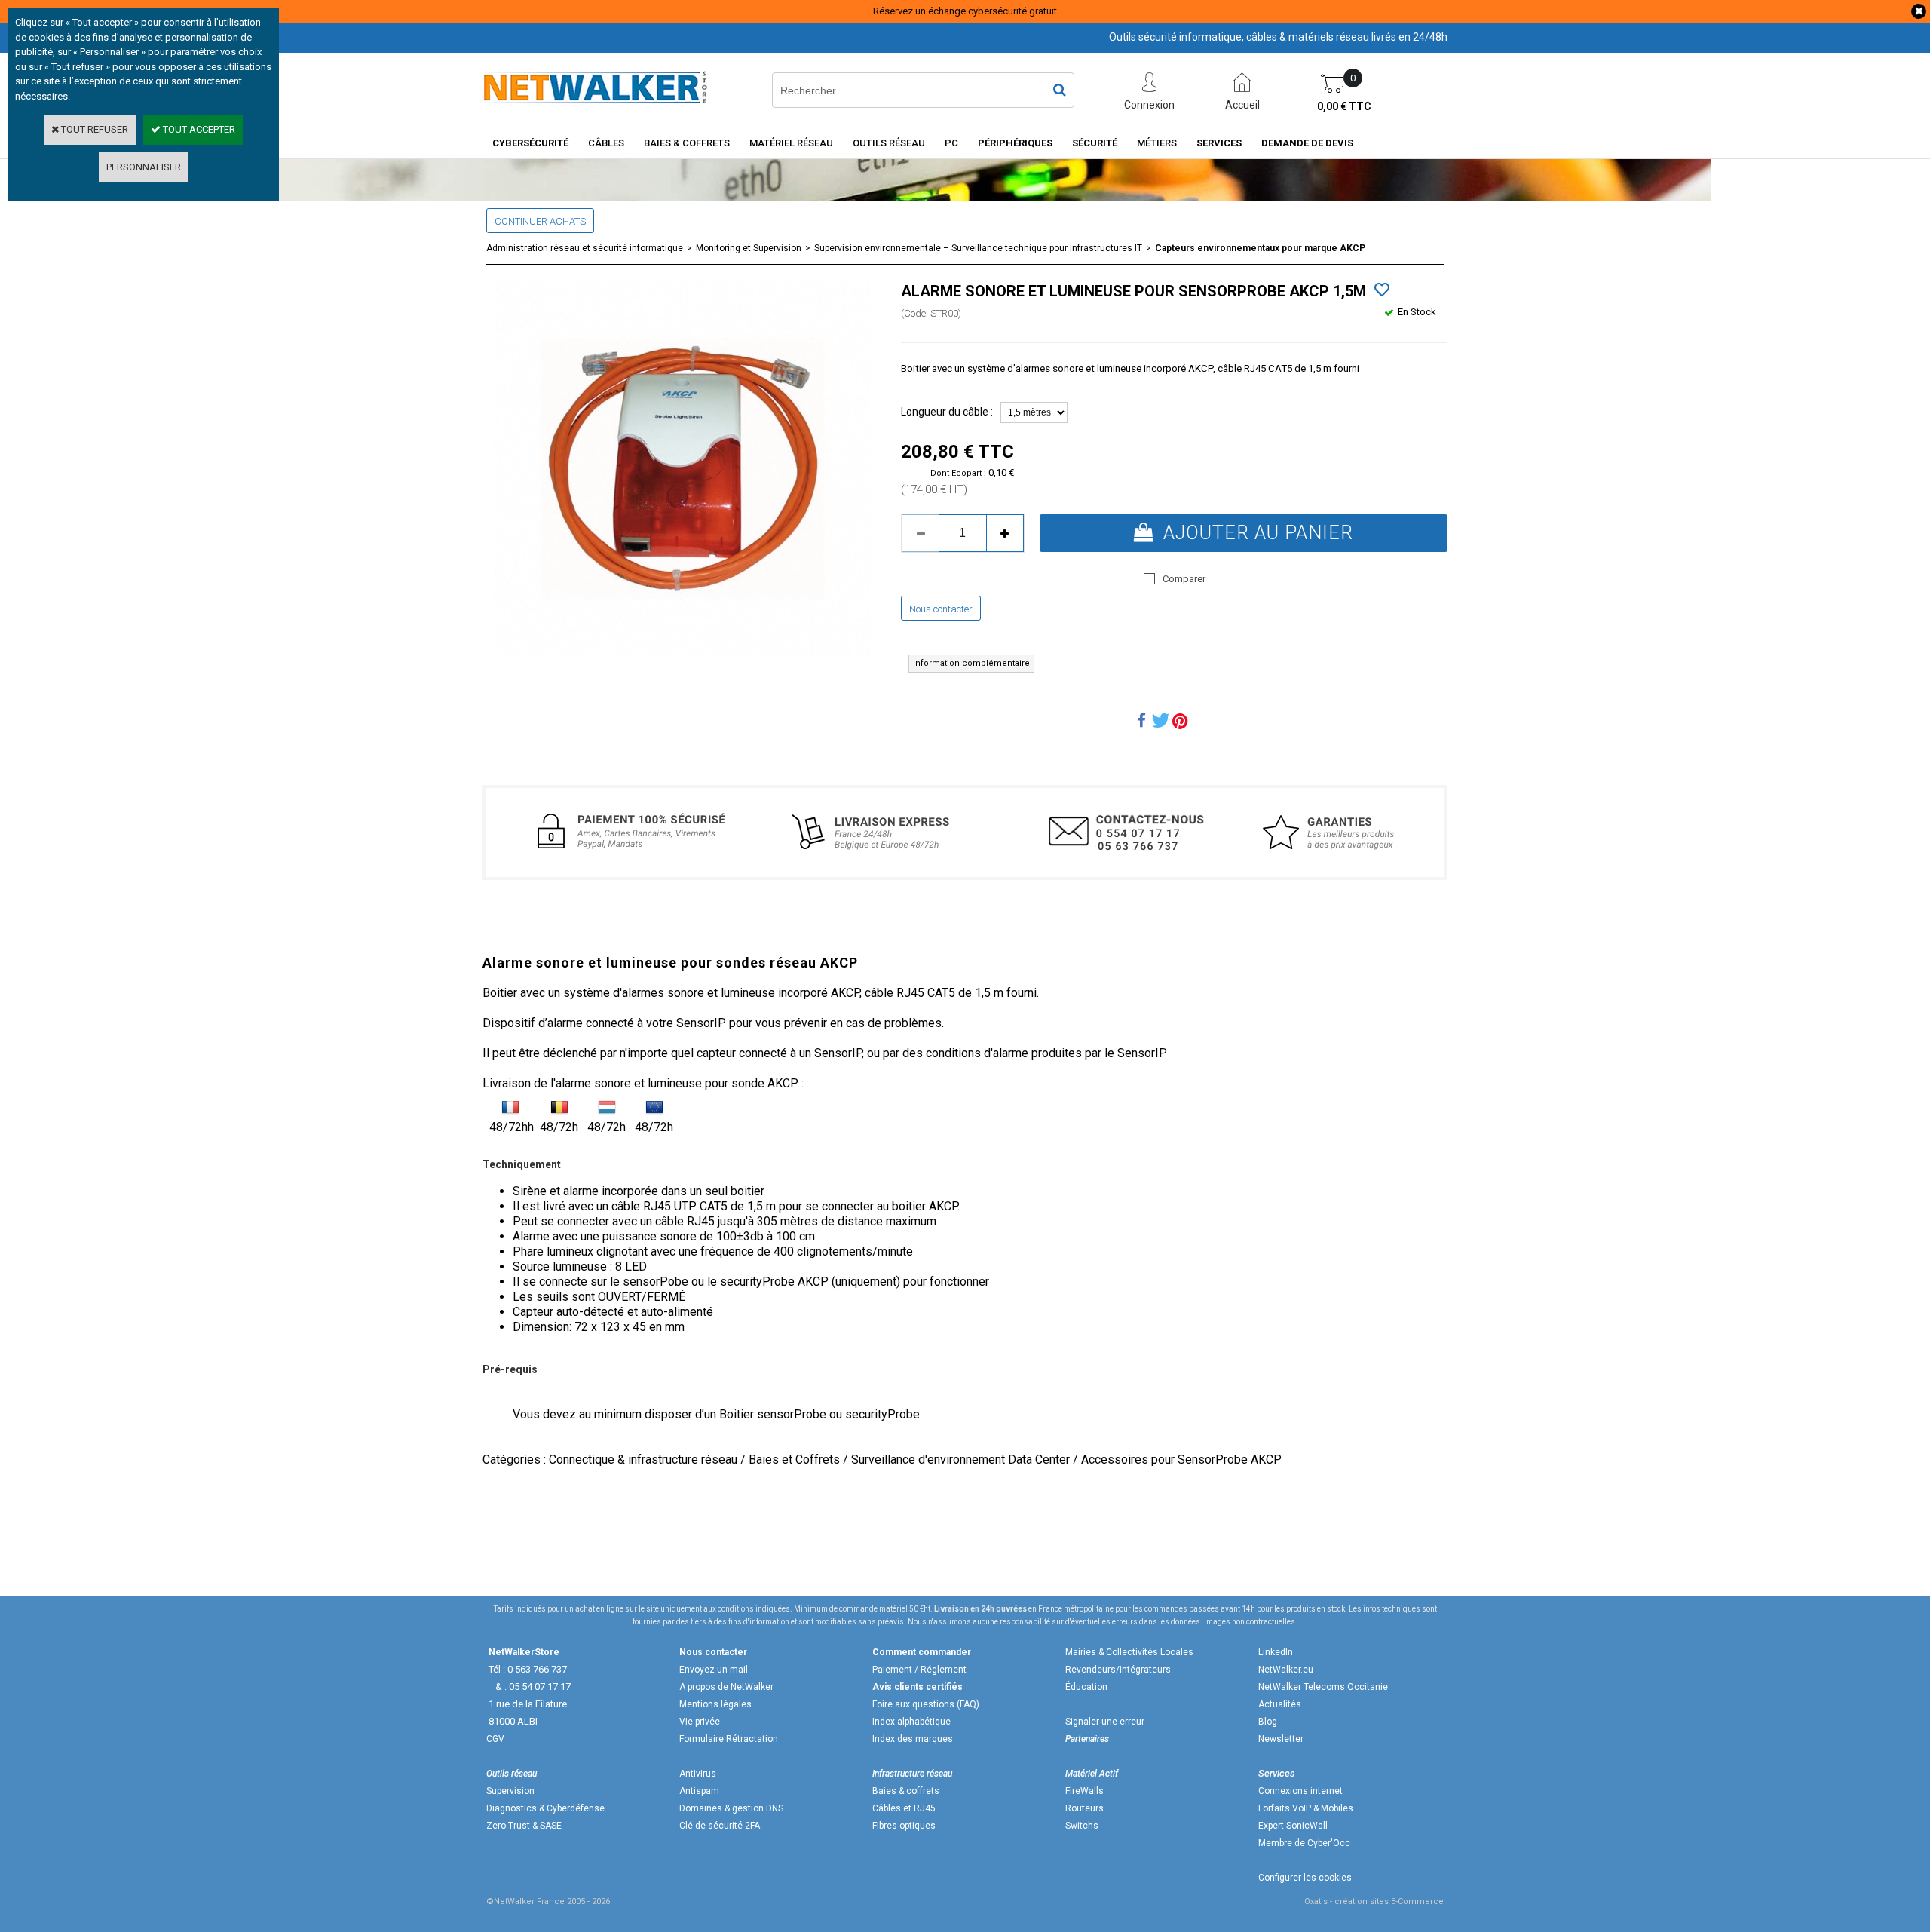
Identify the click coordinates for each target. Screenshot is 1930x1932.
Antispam (699, 1791)
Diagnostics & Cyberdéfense (545, 1808)
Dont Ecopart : (958, 473)
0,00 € (1344, 106)
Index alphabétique (911, 1722)
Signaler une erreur (1105, 1722)
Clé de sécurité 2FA (720, 1826)
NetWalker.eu (1286, 1670)
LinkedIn (1276, 1652)
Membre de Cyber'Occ (1304, 1843)
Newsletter (1281, 1739)
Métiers (1157, 143)
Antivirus (698, 1774)
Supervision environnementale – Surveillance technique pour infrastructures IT (978, 248)
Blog (1268, 1722)
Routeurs (1084, 1808)
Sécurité (1095, 143)
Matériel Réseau (791, 143)
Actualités (1280, 1704)
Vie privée (700, 1722)
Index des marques (913, 1739)
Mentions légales (715, 1704)
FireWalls (1084, 1791)
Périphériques (1015, 143)
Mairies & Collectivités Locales (1129, 1652)
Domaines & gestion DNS (731, 1808)
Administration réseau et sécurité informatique (585, 248)
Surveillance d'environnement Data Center (960, 1460)
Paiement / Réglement (919, 1670)
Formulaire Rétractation (729, 1739)
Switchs (1082, 1826)
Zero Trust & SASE (524, 1826)
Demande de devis (1307, 143)
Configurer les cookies (1305, 1878)
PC (951, 143)
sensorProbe (792, 1414)
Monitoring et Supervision (749, 248)
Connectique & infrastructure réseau (643, 1460)
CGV (495, 1739)
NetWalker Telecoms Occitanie (1323, 1687)
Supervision (510, 1791)
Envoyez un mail (714, 1670)
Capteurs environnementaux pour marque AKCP (1260, 248)
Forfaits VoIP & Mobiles (1306, 1808)
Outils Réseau (889, 143)
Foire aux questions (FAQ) (926, 1704)
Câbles (606, 143)
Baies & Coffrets (687, 143)
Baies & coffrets (906, 1791)
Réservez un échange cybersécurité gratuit (965, 11)
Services (1219, 143)
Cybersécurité (530, 143)
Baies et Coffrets (794, 1460)
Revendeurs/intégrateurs (1118, 1670)
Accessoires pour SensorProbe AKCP (1181, 1460)
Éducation (1086, 1687)
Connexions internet (1300, 1791)
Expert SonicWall (1293, 1826)
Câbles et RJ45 (904, 1808)
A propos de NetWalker (726, 1687)
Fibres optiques (904, 1826)
